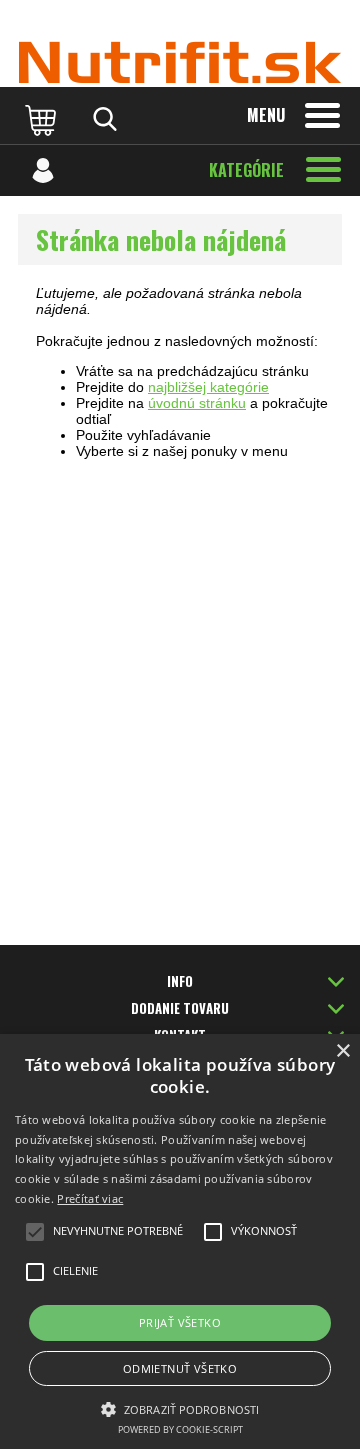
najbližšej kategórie (208, 387)
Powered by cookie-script (180, 1429)
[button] (180, 1408)
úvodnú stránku (197, 403)
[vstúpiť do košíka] (43, 119)
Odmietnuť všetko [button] (180, 1368)
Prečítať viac (90, 1198)
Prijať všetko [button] (180, 1322)
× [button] (342, 1051)
